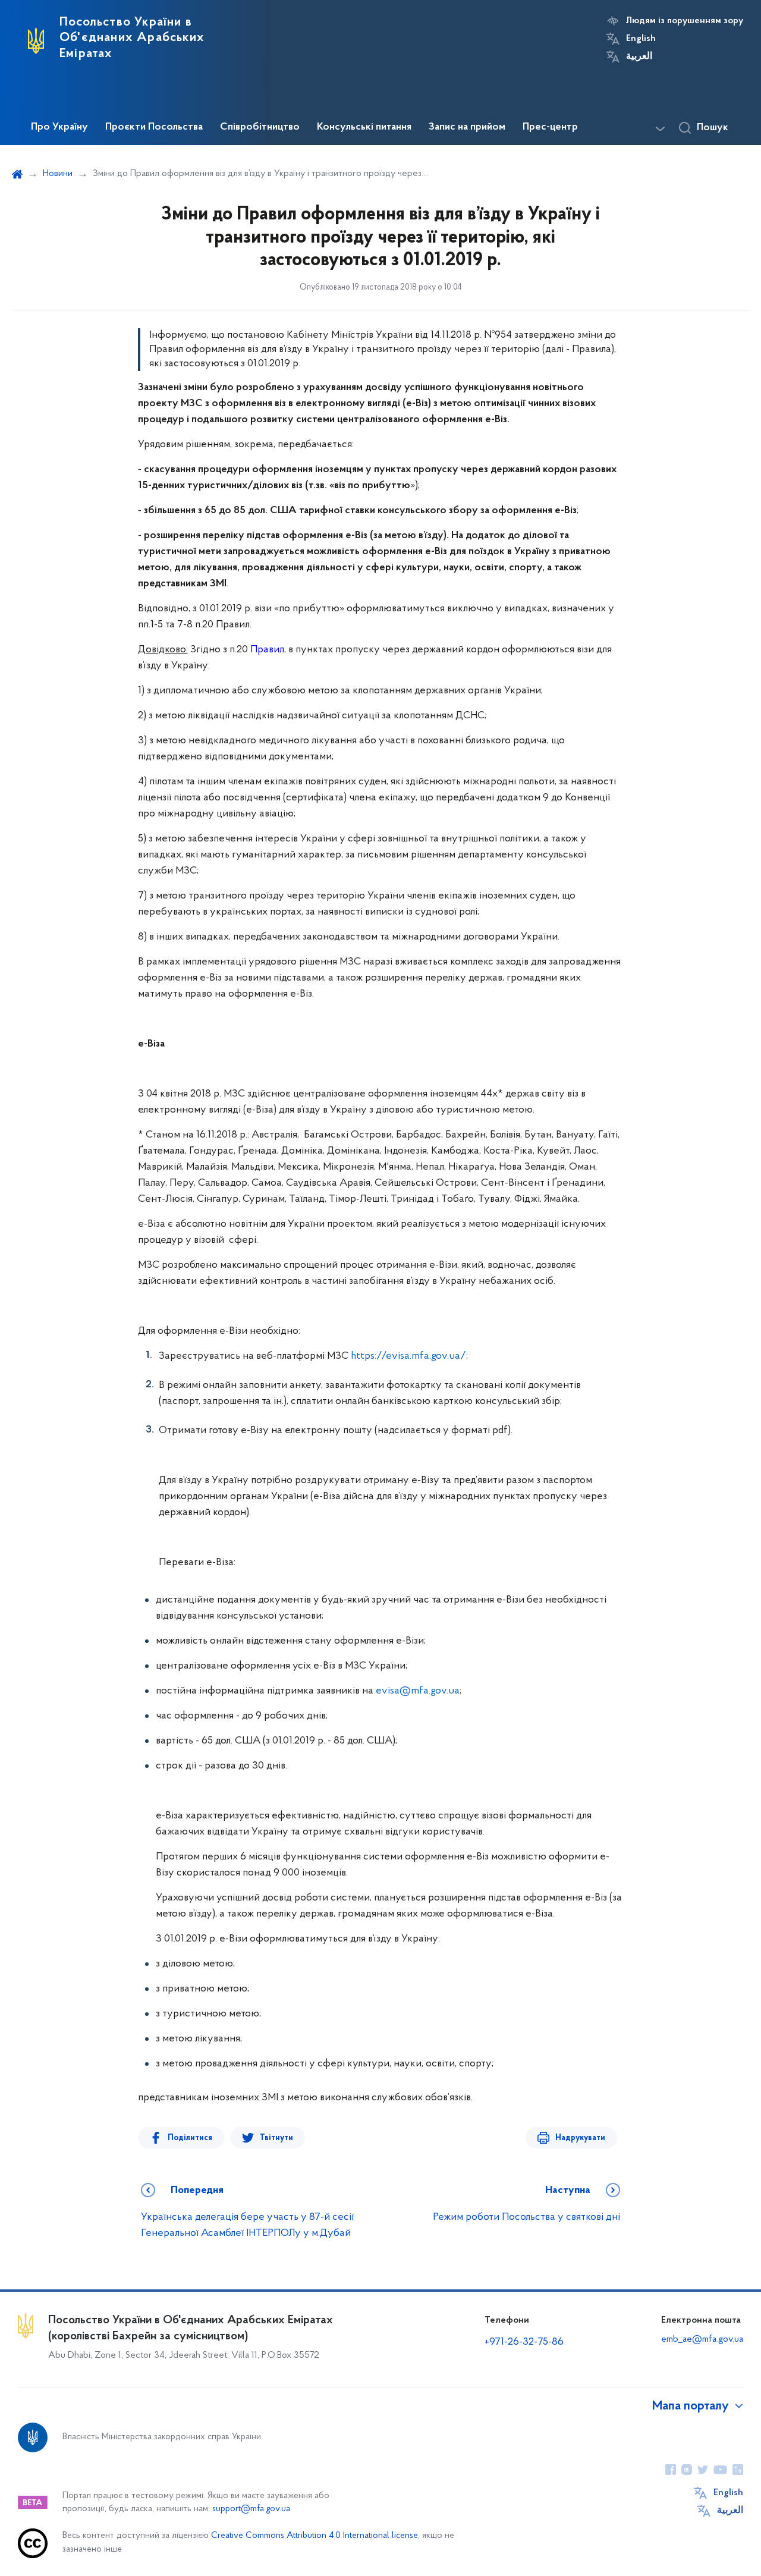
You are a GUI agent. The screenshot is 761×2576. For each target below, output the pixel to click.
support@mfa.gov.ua (251, 2509)
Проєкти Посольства (154, 127)
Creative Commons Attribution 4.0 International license (315, 2536)
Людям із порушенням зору (685, 21)
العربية (639, 56)
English (641, 39)
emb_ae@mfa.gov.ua (702, 2339)
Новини (58, 174)
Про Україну (59, 127)
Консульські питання (364, 127)
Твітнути (276, 2138)
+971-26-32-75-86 (524, 2342)
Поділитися (190, 2138)
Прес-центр (550, 127)
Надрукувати (580, 2138)
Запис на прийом (467, 127)
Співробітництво (260, 127)
